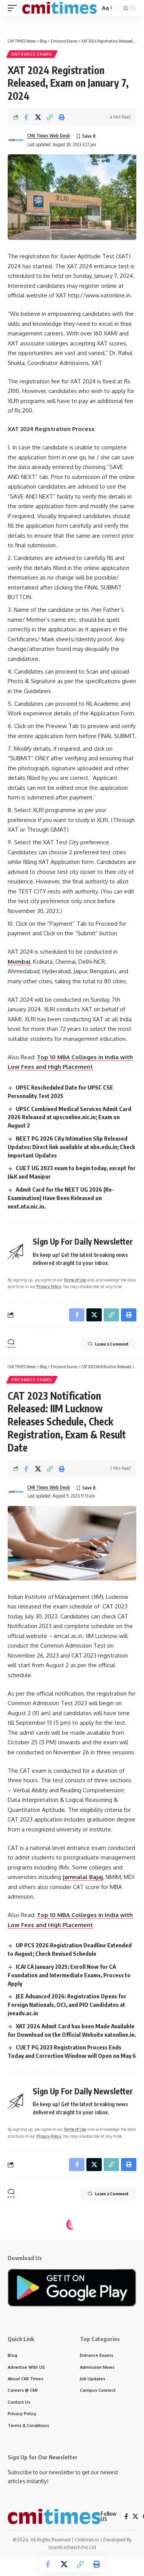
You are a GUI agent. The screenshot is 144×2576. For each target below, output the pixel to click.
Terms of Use (75, 1280)
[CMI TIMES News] (59, 8)
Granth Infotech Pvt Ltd (72, 2547)
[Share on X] (38, 117)
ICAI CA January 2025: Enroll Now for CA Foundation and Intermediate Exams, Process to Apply (69, 1975)
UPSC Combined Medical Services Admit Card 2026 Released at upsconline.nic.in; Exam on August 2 (70, 1117)
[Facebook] (126, 2517)
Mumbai (19, 962)
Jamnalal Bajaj (83, 1877)
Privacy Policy (49, 1286)
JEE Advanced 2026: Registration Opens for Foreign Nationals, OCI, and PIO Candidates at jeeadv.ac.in (67, 2005)
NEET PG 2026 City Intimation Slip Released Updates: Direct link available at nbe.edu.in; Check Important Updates (71, 1147)
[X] (135, 2517)
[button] (14, 8)
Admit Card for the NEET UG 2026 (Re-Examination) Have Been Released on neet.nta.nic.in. (61, 1198)
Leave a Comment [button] (112, 1344)
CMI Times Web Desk (49, 136)
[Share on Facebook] (26, 117)
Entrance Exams (32, 54)
